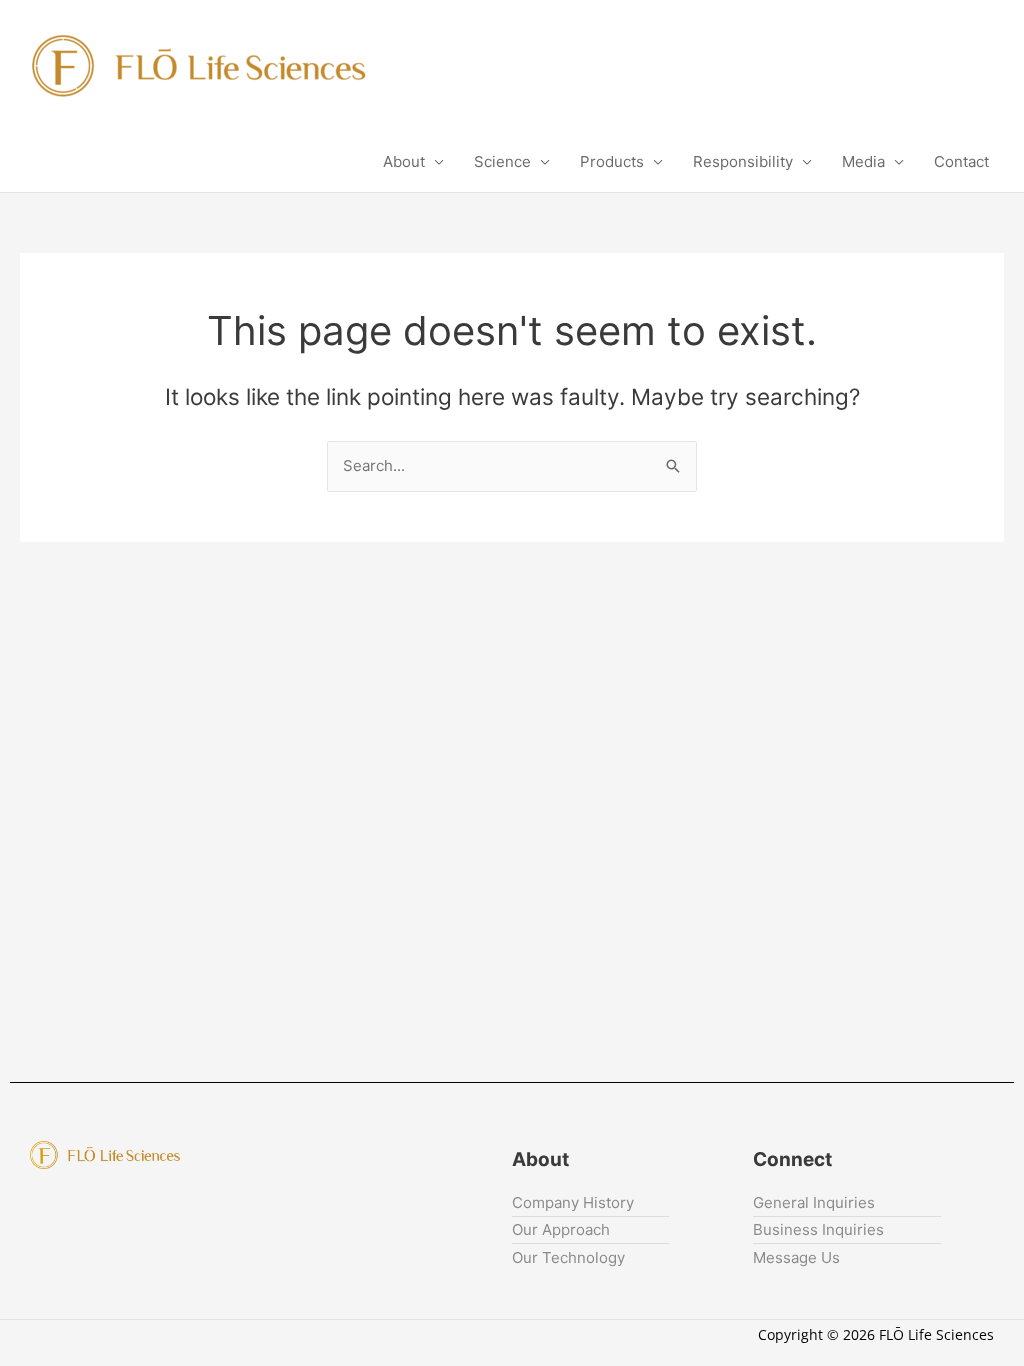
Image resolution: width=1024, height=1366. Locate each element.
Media (863, 161)
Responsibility (743, 161)
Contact (961, 161)
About (404, 161)
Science (502, 161)
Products (612, 161)
